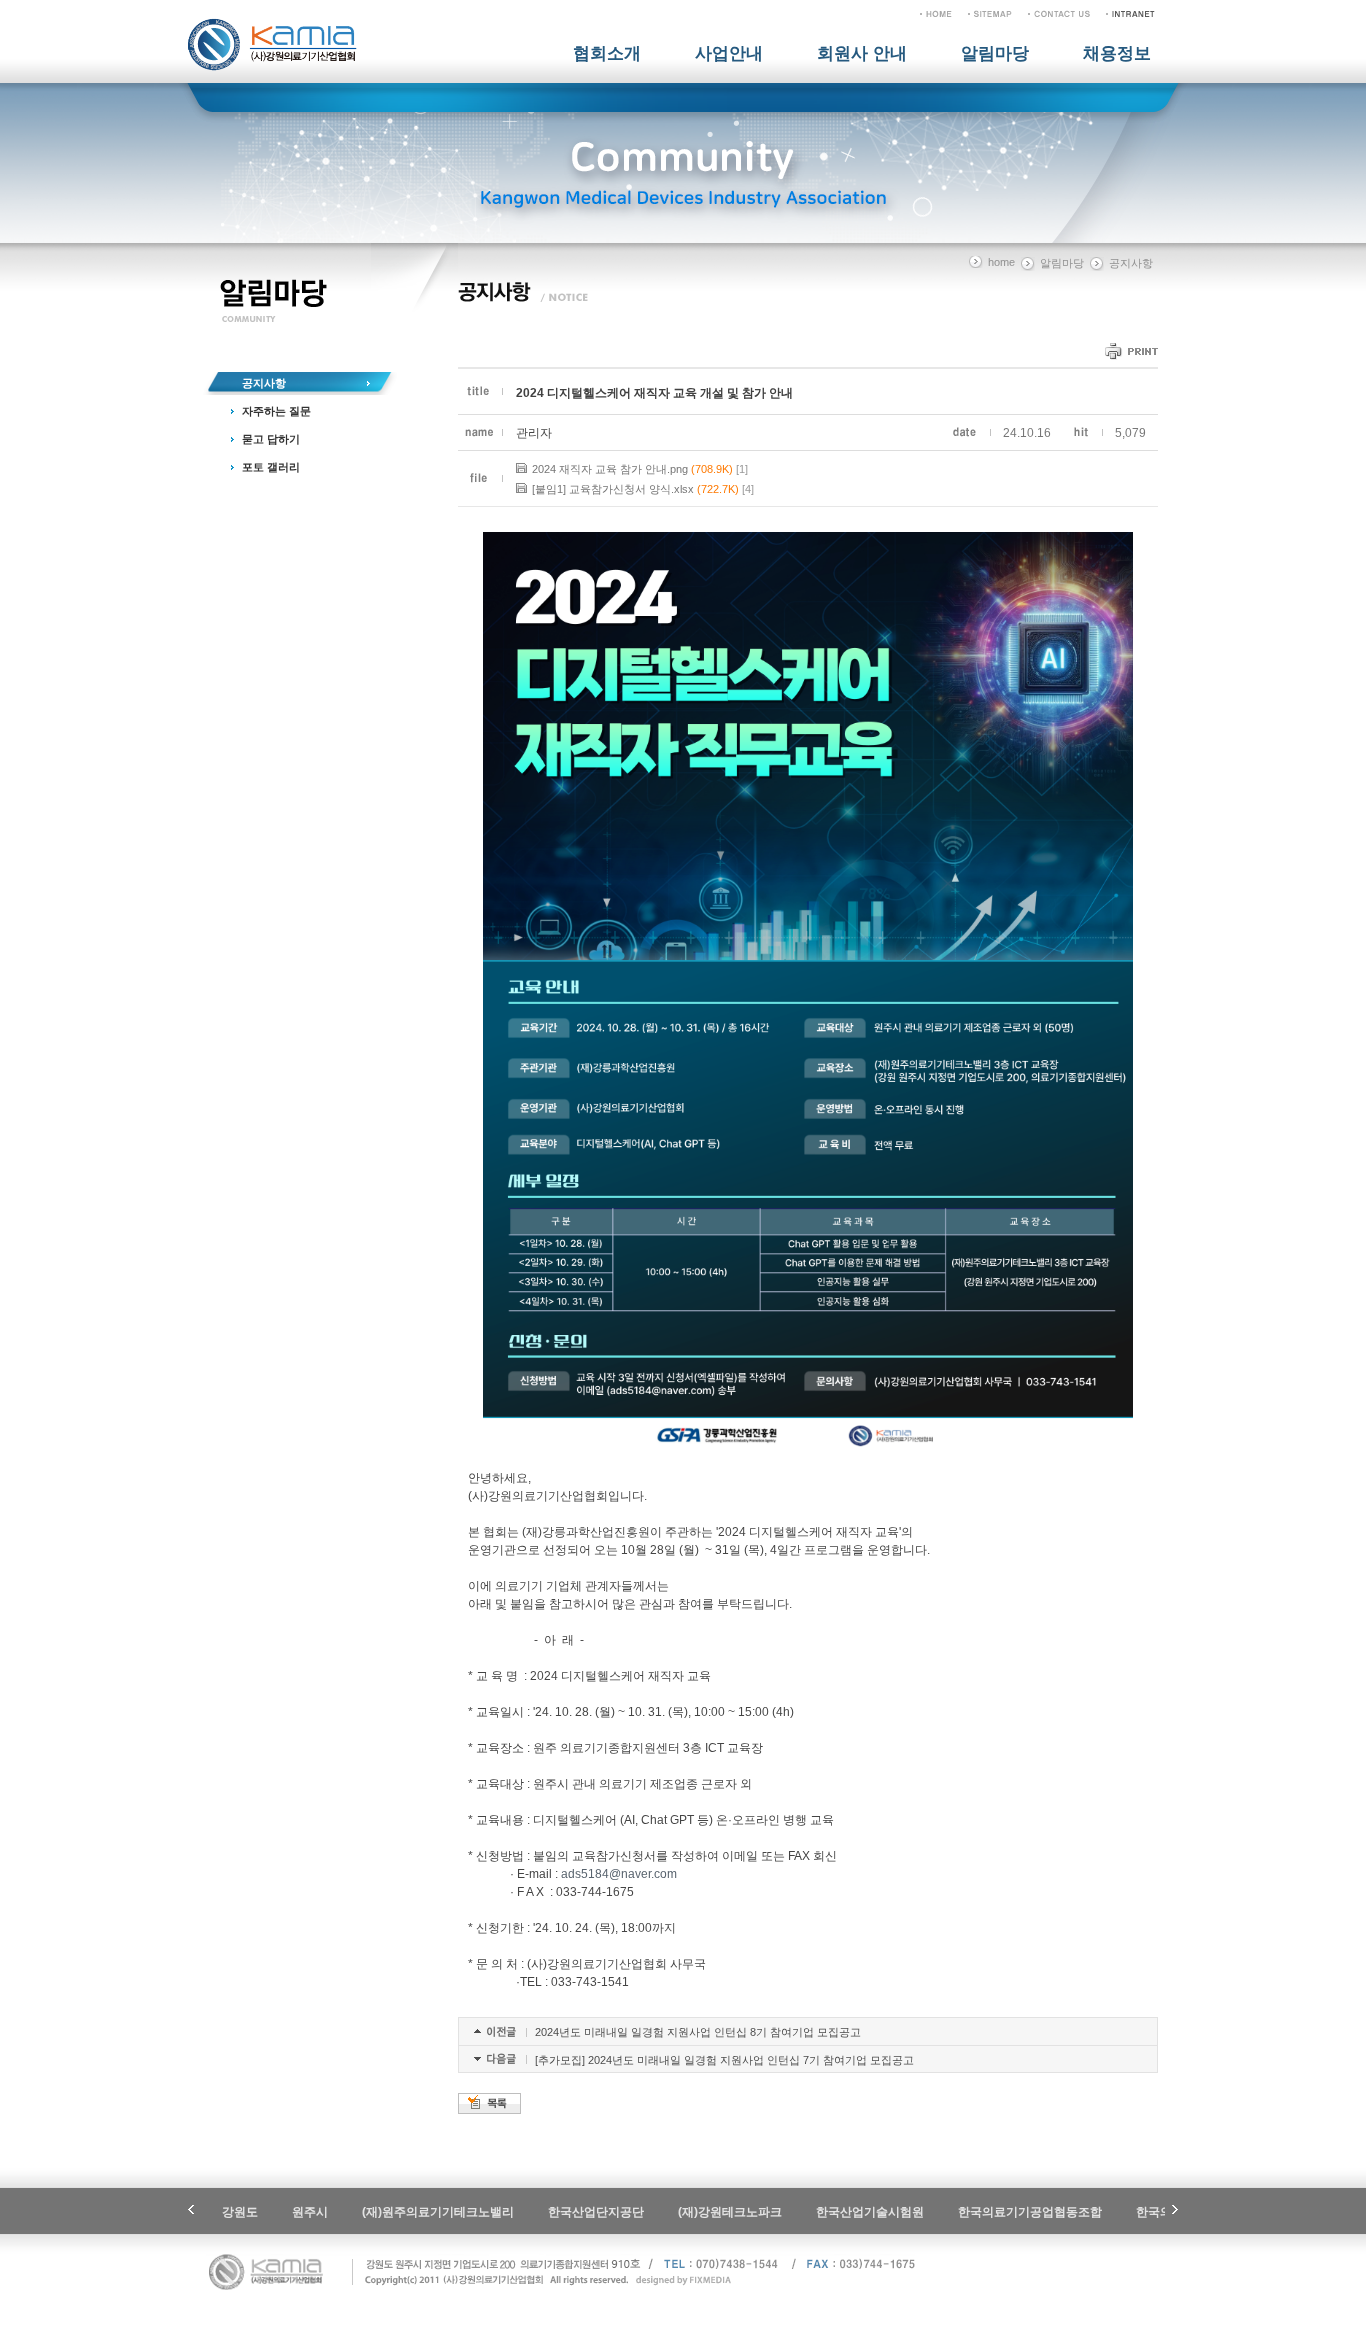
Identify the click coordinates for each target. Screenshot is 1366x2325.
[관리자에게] (1059, 13)
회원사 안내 (862, 53)
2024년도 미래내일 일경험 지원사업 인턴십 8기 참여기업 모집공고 (698, 2032)
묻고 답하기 (271, 439)
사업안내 (729, 53)
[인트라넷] (1130, 13)
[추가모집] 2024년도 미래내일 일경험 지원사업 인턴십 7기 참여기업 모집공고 (724, 2060)
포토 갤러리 (271, 467)
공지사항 (264, 383)
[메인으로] (936, 13)
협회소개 (607, 53)
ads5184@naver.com (619, 1874)
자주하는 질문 (276, 411)
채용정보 (1117, 53)
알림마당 (995, 53)
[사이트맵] (990, 13)
